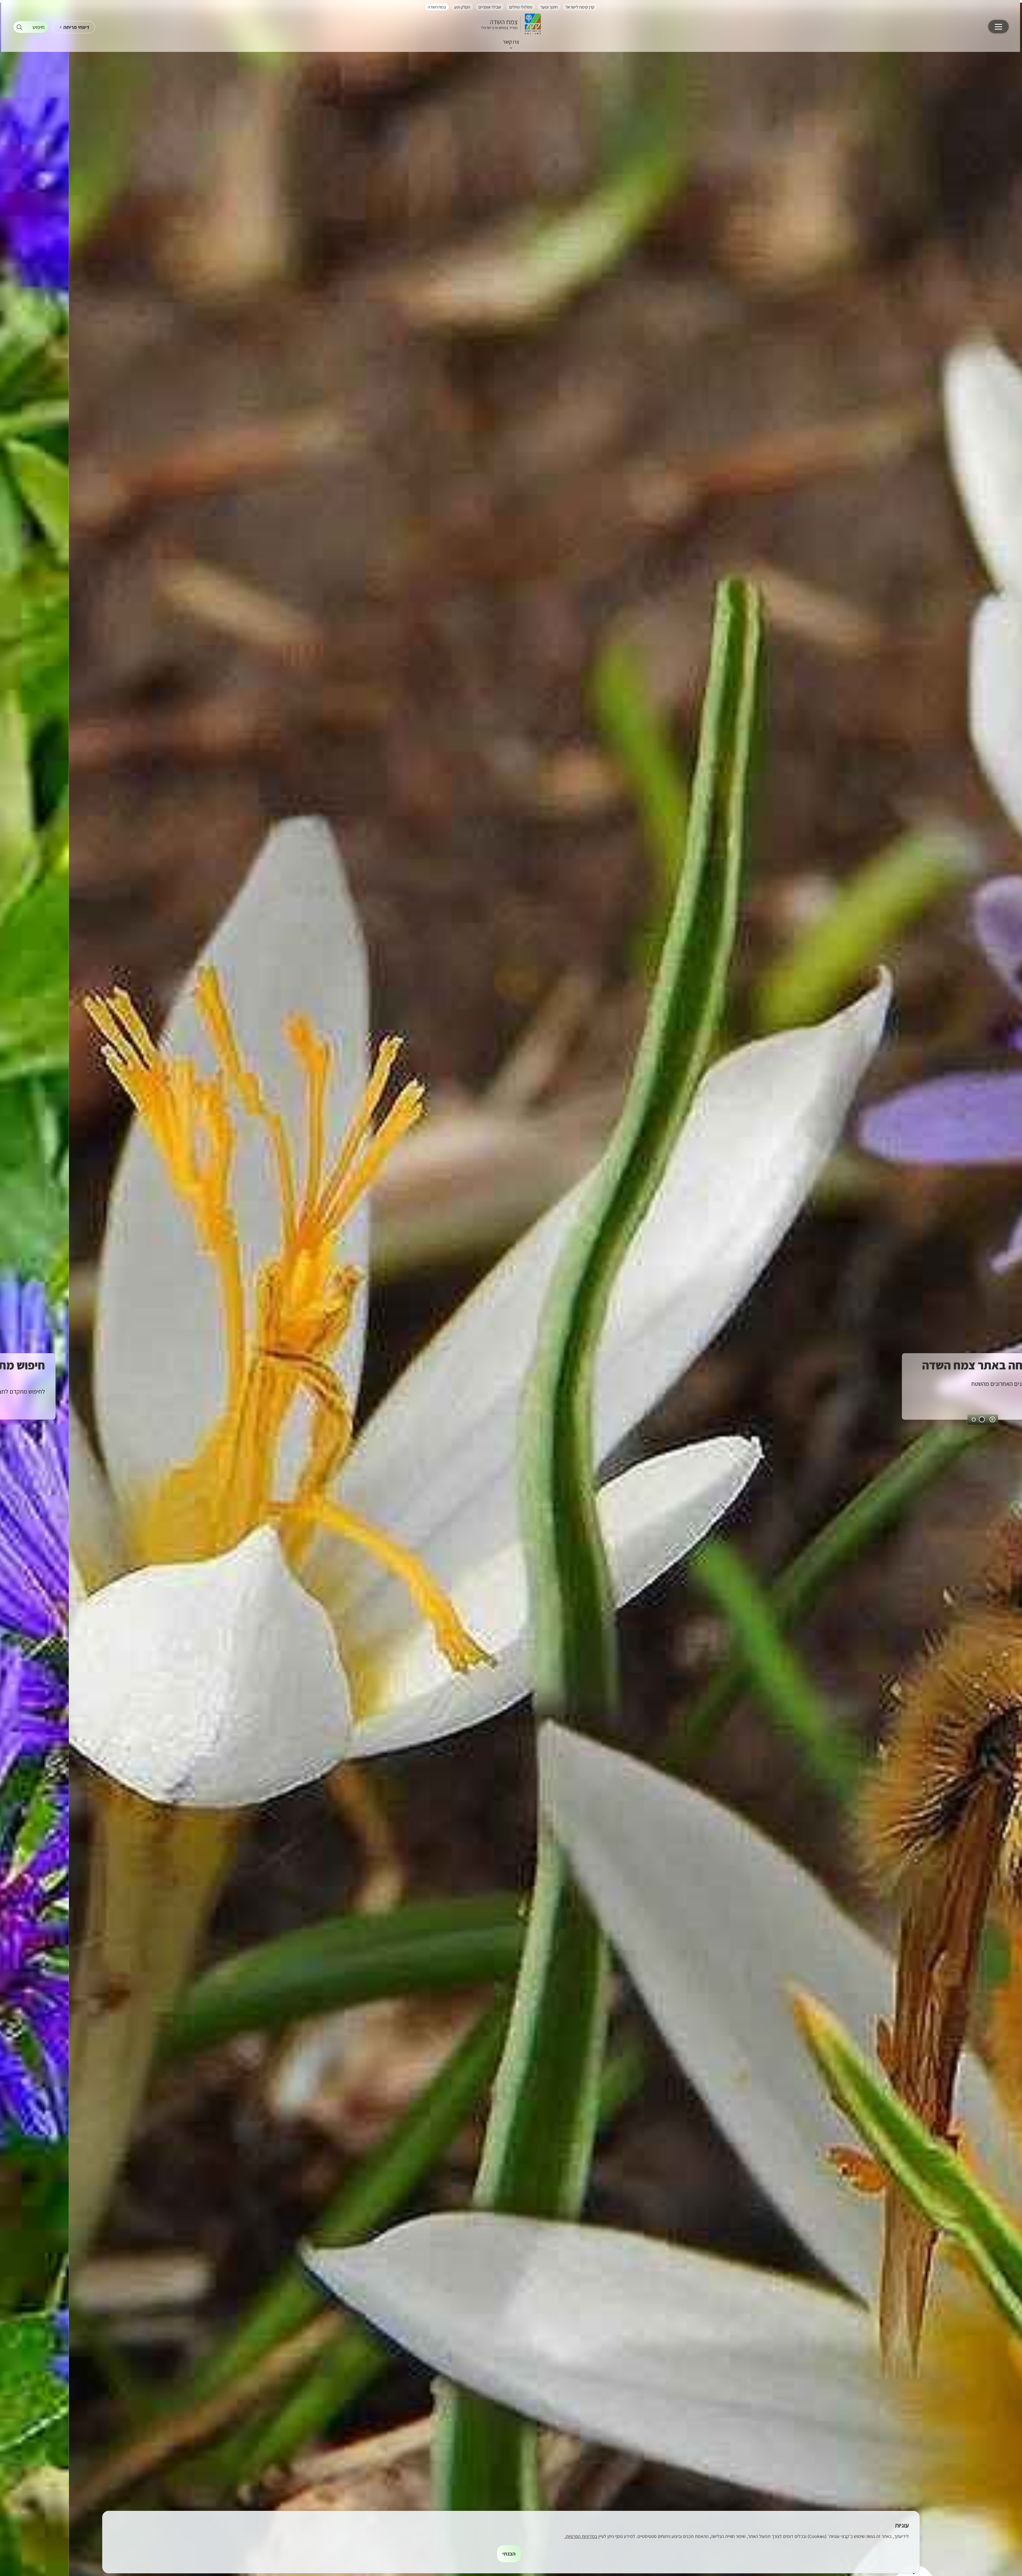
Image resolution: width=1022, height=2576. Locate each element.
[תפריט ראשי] (998, 27)
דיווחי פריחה (76, 27)
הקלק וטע (462, 7)
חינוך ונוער (549, 7)
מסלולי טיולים (521, 7)
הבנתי (509, 2554)
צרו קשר (511, 42)
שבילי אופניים (490, 7)
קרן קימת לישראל (580, 7)
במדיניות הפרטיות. (581, 2536)
